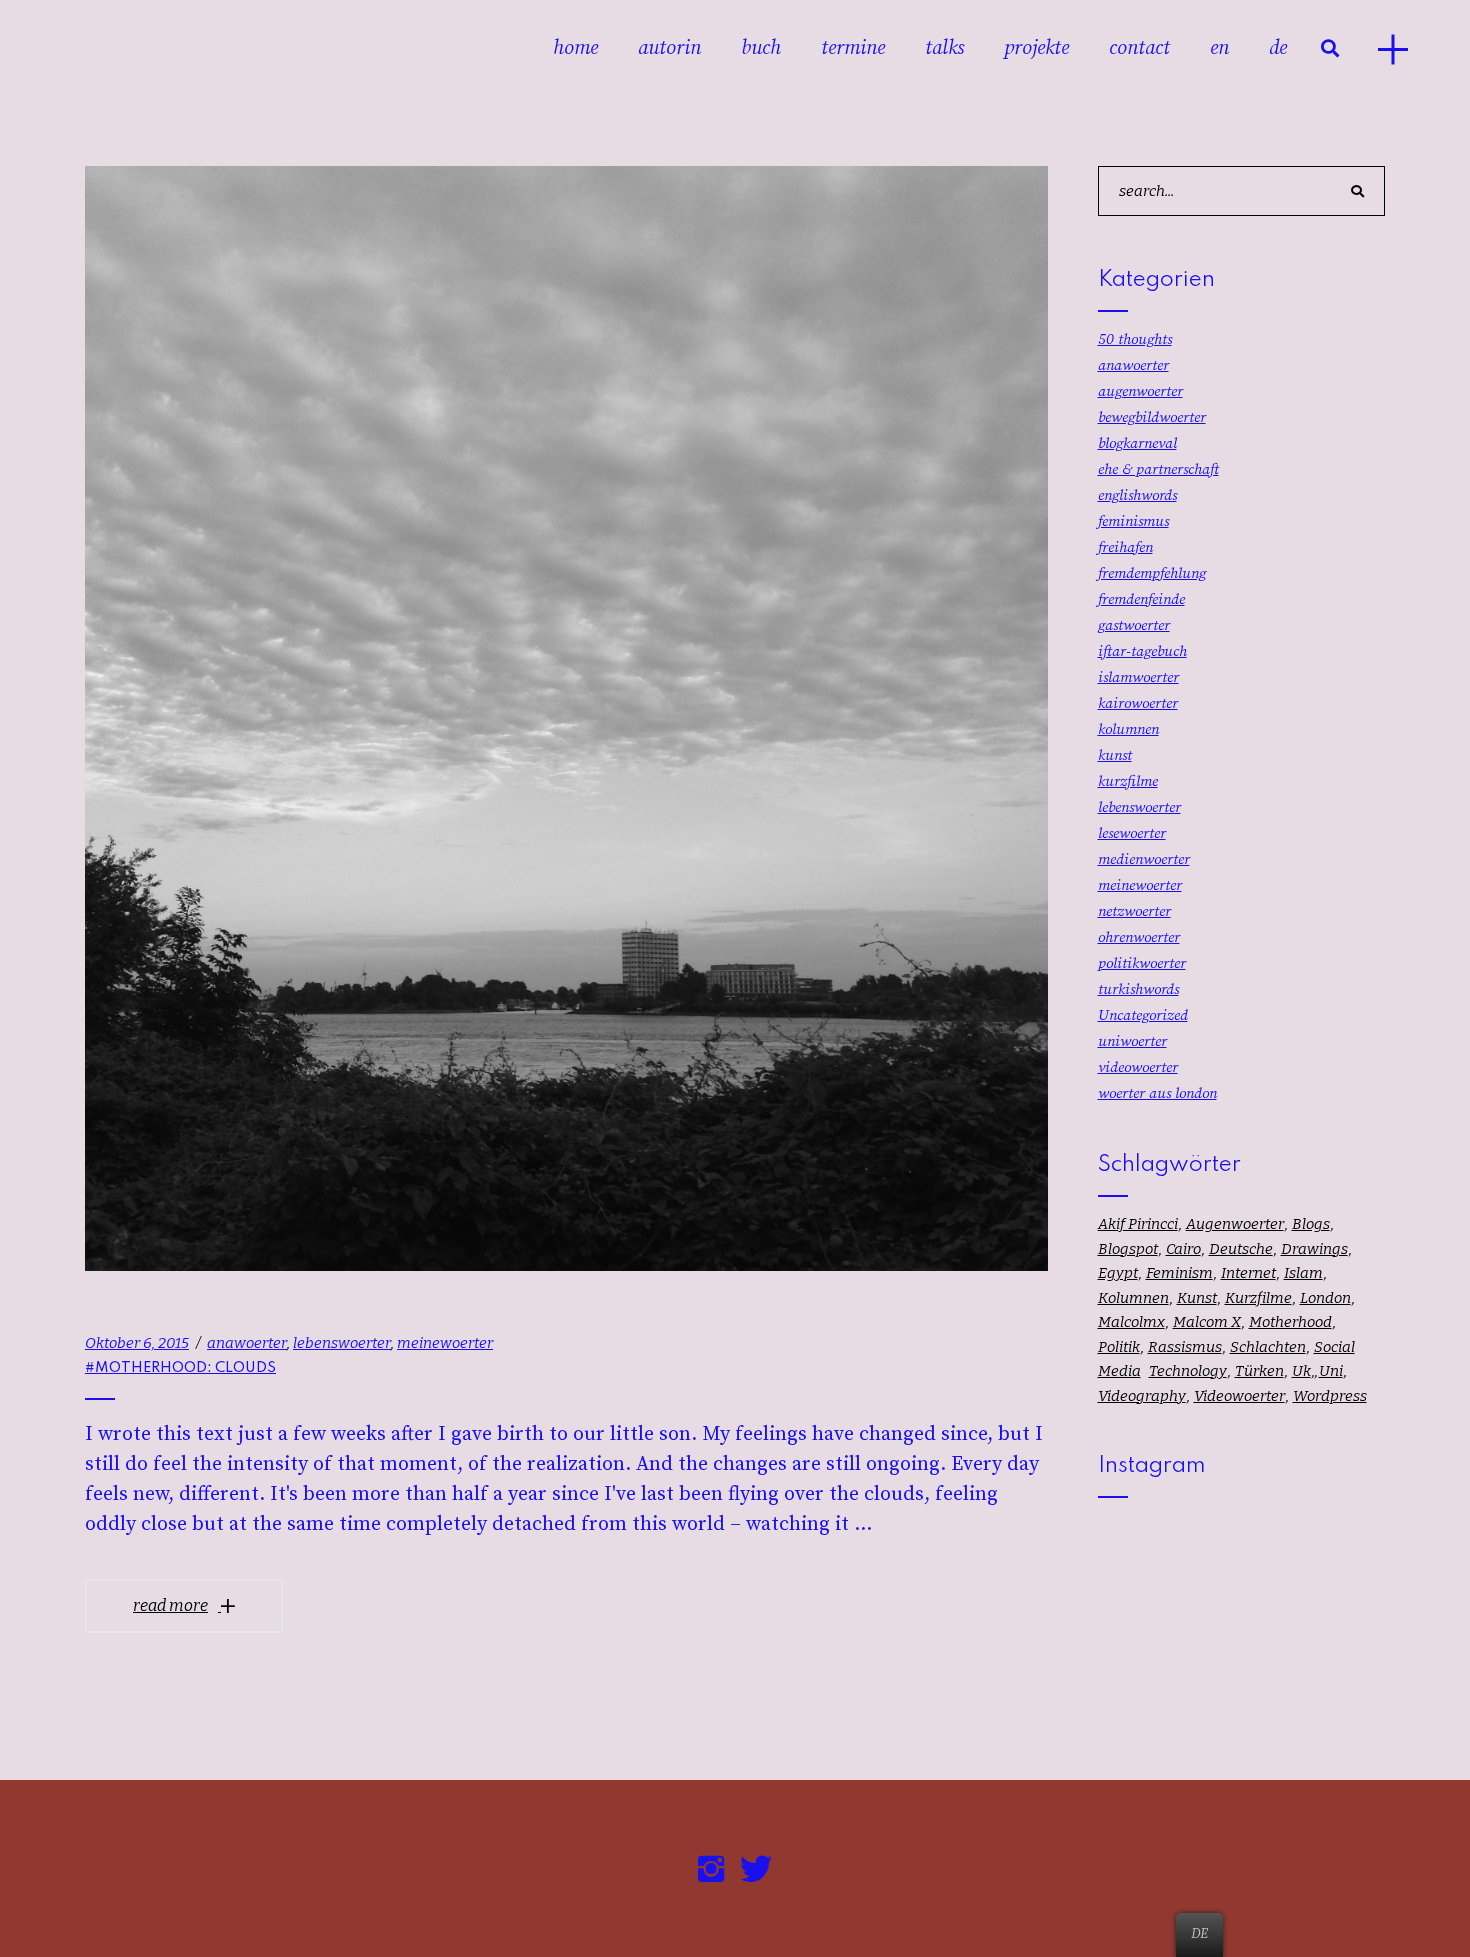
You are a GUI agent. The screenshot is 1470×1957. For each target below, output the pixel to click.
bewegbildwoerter (1152, 417)
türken (1259, 1371)
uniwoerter (1132, 1041)
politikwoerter (1142, 963)
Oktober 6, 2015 (137, 1343)
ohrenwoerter (1139, 937)
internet (1248, 1273)
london (1325, 1298)
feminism (1179, 1273)
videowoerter (1138, 1067)
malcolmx (1131, 1322)
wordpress (1330, 1396)
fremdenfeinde (1141, 599)
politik (1119, 1347)
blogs (1311, 1224)
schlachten (1268, 1347)
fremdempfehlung (1152, 573)
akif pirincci (1138, 1224)
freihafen (1125, 547)
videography (1142, 1396)
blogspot (1128, 1249)
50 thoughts (1135, 339)
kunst (1115, 755)
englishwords (1137, 495)
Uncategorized (1143, 1015)
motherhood (1290, 1322)
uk (1301, 1371)
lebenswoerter (342, 1343)
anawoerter (247, 1343)
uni (1331, 1371)
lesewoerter (1132, 833)
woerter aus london (1157, 1093)
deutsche (1241, 1249)
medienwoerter (1144, 859)
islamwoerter (1138, 677)
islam (1303, 1273)
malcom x (1207, 1322)
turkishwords (1138, 989)
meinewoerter (445, 1343)
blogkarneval (1137, 443)
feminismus (1133, 521)
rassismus (1185, 1347)
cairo (1183, 1249)
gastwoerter (1134, 625)
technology (1188, 1371)
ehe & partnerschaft (1158, 469)
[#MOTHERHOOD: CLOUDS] (566, 718)
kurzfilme (1128, 781)
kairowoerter (1138, 703)
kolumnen (1128, 729)
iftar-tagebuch (1142, 651)
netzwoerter (1134, 911)
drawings (1314, 1249)
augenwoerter (1140, 391)
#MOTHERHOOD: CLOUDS (180, 1368)
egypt (1118, 1273)
